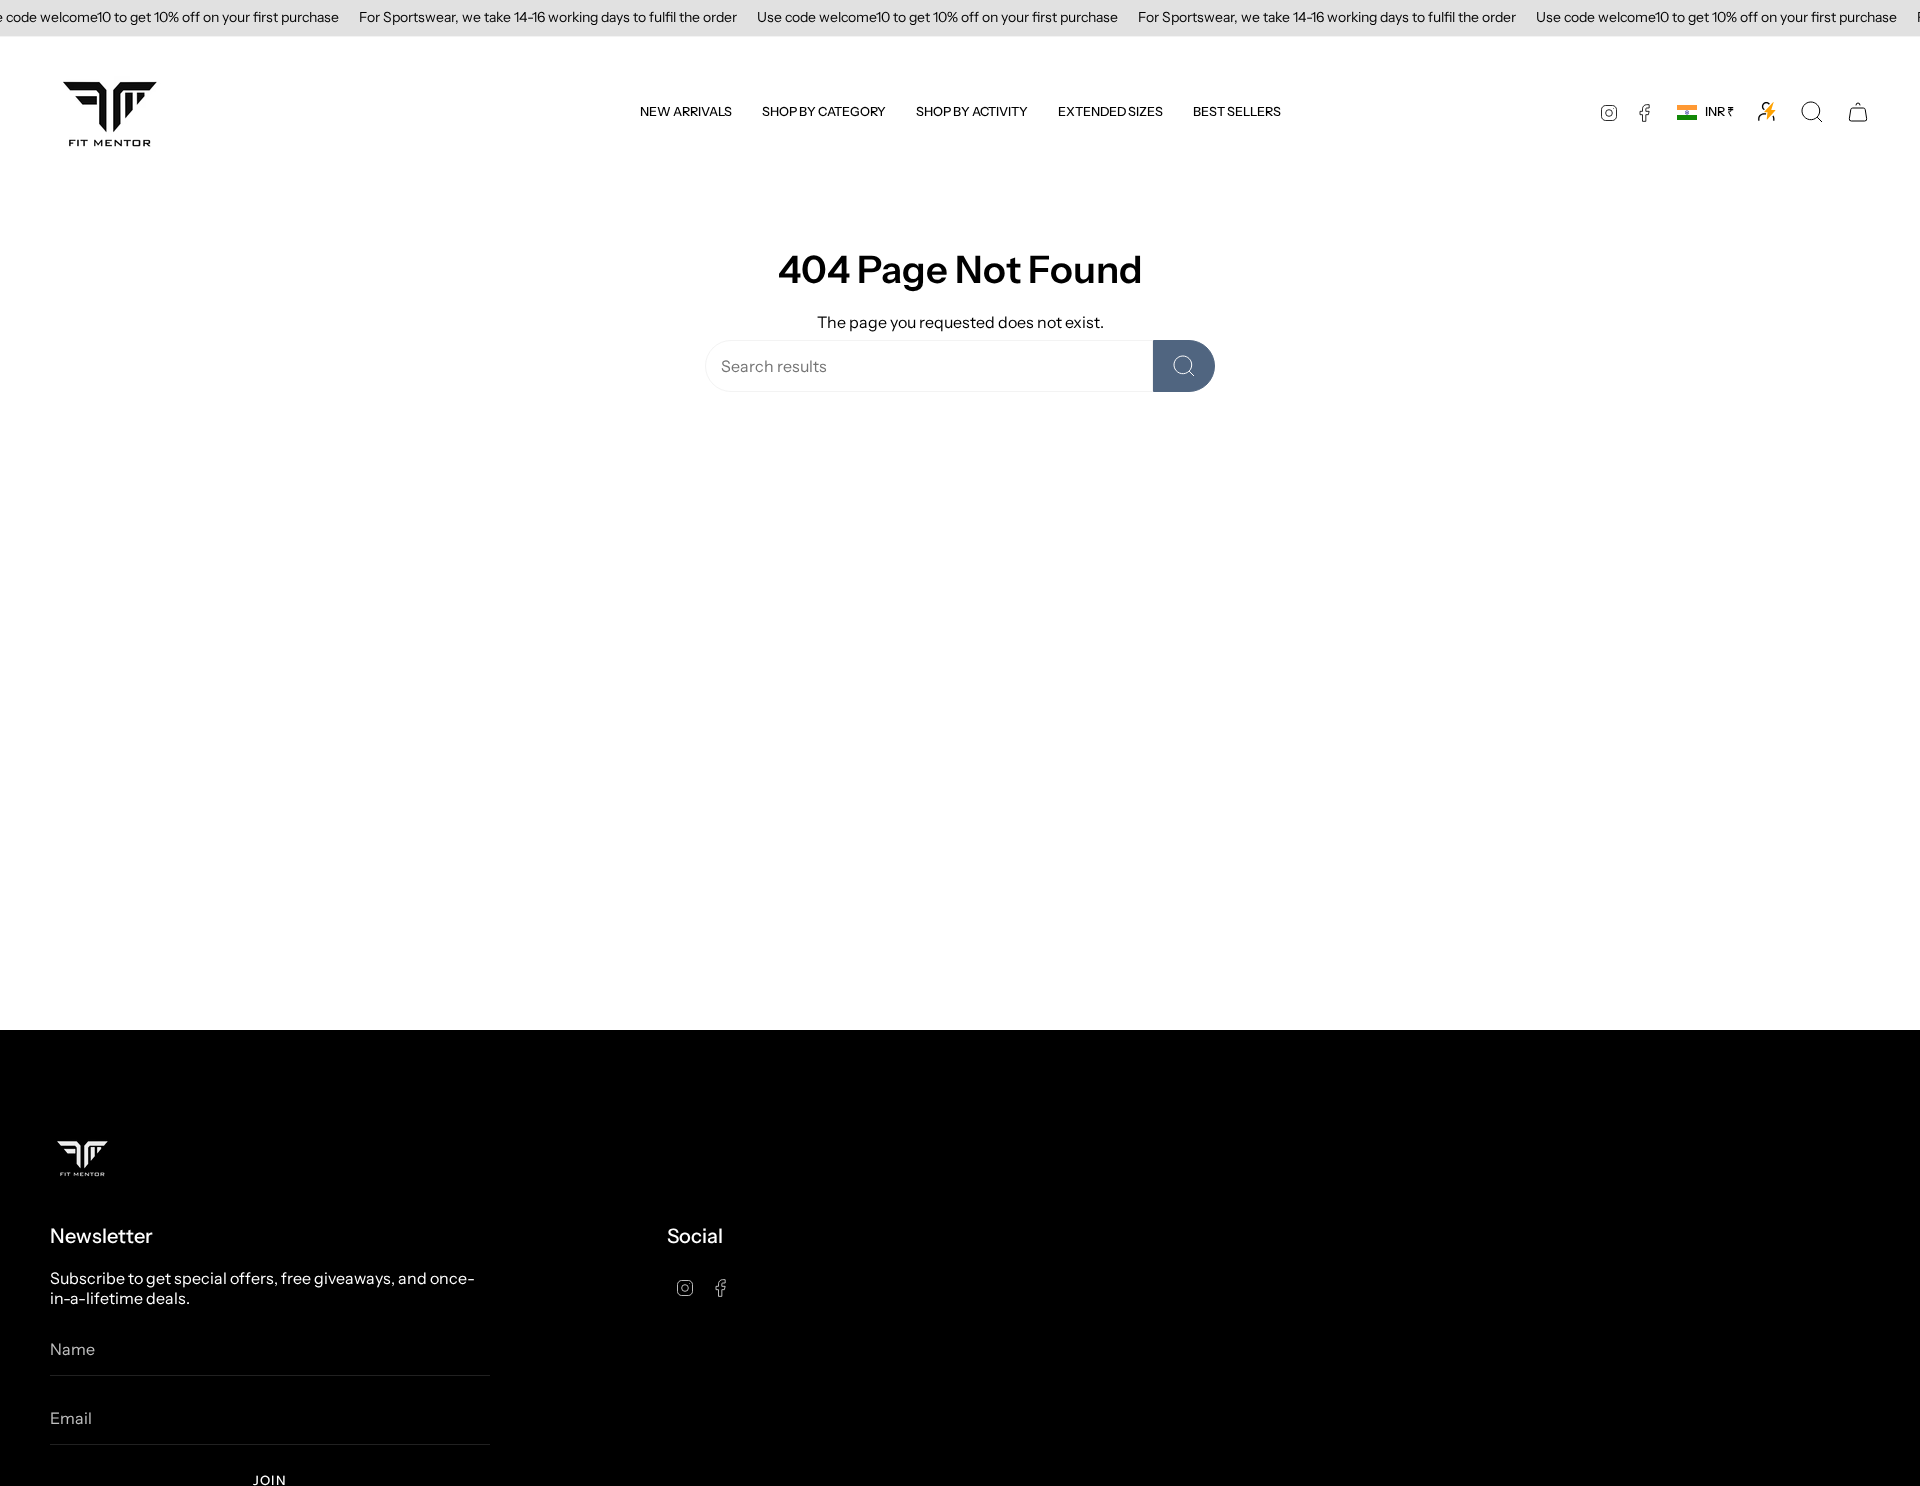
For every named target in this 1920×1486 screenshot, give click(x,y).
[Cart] (1858, 112)
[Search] (1184, 366)
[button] (824, 112)
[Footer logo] (82, 1157)
